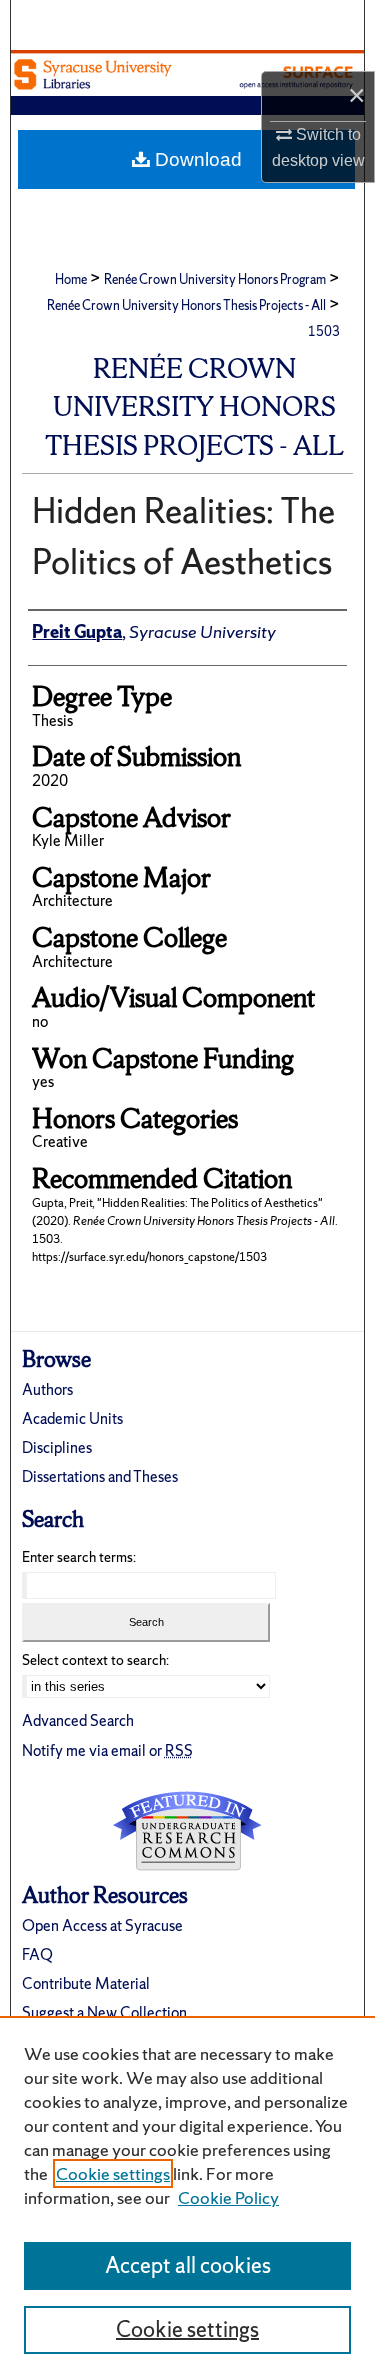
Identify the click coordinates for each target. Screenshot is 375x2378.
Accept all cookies (188, 2265)
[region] (187, 2197)
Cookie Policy (228, 2197)
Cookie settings (113, 2173)
